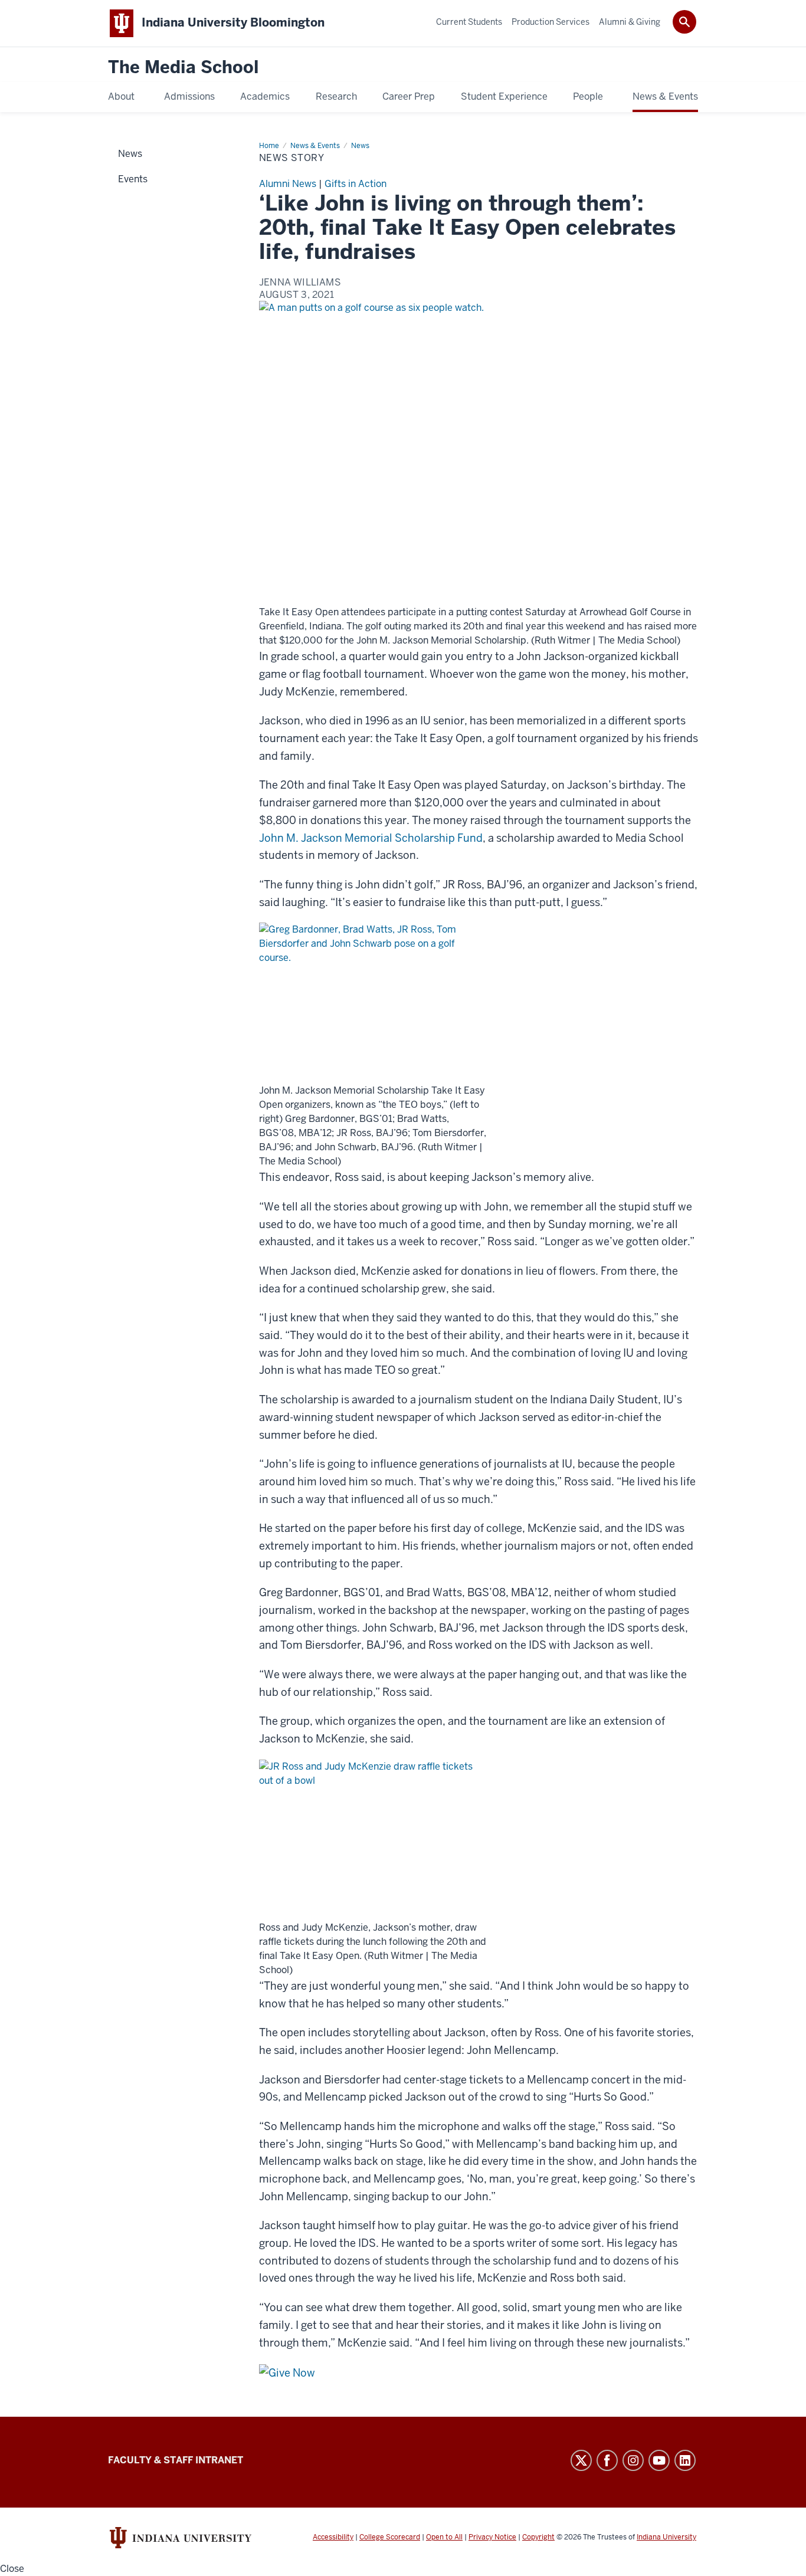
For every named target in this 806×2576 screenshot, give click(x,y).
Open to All (444, 2537)
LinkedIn (685, 2460)
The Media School (184, 68)
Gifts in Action (356, 184)
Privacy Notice (492, 2537)
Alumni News (288, 184)
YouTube (659, 2460)
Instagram (633, 2460)
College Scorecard (390, 2537)
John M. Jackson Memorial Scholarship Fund (371, 838)
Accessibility (333, 2537)
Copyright (538, 2537)
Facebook (607, 2460)
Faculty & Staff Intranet (176, 2460)
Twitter (581, 2460)
